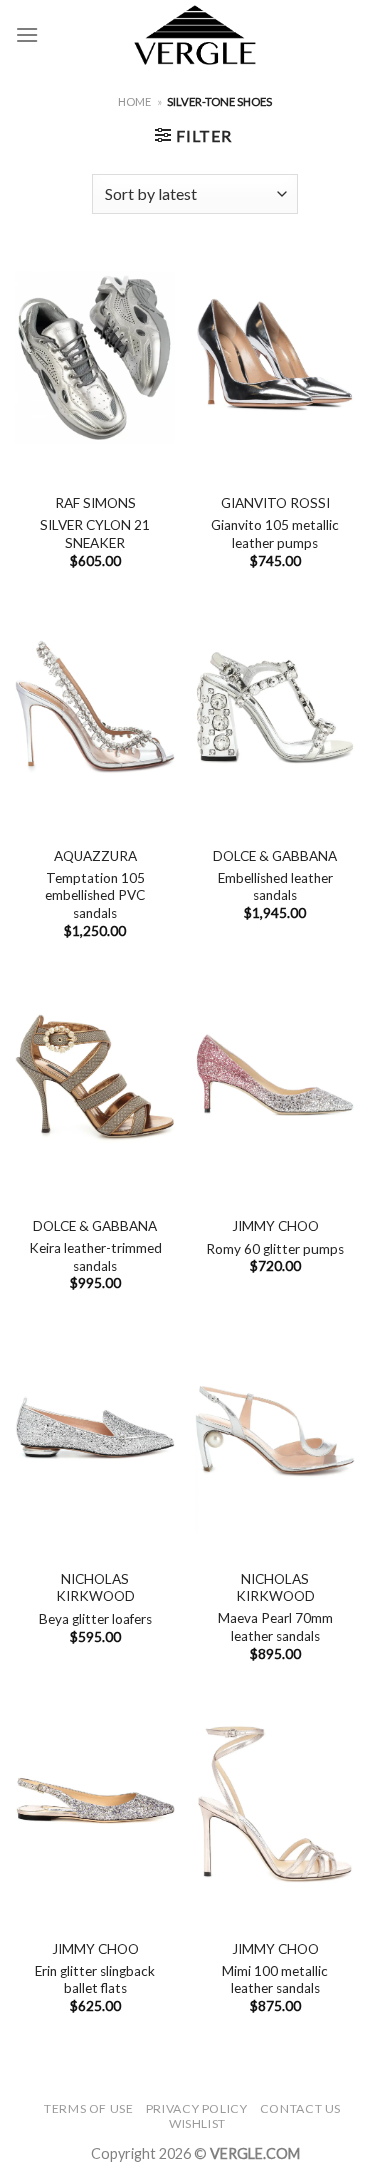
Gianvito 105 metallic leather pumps (275, 534)
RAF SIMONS (95, 503)
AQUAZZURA (95, 856)
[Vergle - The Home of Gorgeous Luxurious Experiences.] (195, 35)
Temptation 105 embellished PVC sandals (95, 895)
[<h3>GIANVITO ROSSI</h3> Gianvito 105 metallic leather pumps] (275, 357)
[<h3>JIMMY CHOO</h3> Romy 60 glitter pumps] (275, 1080)
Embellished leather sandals (275, 887)
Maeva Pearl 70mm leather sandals (275, 1627)
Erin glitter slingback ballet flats (95, 1980)
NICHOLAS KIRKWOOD (95, 1588)
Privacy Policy (197, 2108)
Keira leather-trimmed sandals (95, 1257)
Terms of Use (88, 2108)
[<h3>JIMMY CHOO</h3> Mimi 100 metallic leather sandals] (275, 1803)
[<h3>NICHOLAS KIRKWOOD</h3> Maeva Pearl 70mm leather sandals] (275, 1433)
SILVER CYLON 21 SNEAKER (95, 534)
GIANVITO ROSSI (275, 503)
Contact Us (300, 2108)
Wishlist (197, 2123)
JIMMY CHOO (275, 1226)
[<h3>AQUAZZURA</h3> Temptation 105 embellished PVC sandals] (95, 710)
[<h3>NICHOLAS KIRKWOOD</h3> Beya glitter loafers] (95, 1433)
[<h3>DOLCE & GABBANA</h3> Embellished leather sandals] (275, 710)
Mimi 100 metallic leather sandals (275, 1980)
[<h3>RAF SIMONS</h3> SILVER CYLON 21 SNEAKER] (95, 357)
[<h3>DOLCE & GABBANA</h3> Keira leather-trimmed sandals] (95, 1080)
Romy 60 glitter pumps (275, 1249)
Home (134, 101)
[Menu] (27, 34)
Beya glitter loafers (95, 1619)
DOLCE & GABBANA (275, 856)
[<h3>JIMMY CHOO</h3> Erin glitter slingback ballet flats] (95, 1803)
